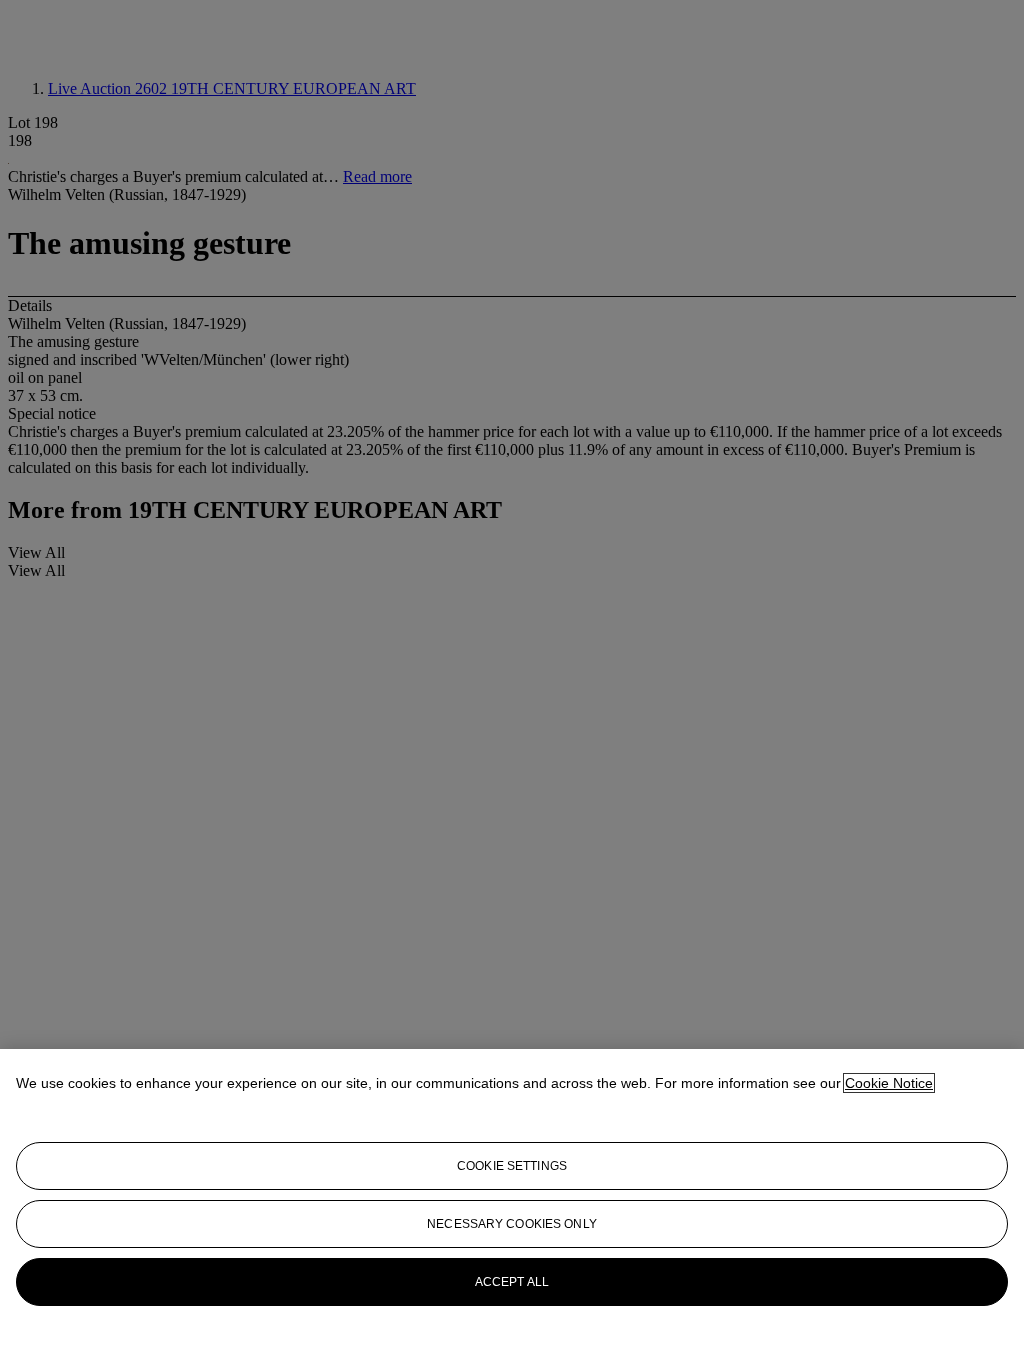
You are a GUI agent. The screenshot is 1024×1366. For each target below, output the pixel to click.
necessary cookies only (512, 1224)
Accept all (512, 1282)
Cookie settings (512, 1166)
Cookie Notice (889, 1083)
